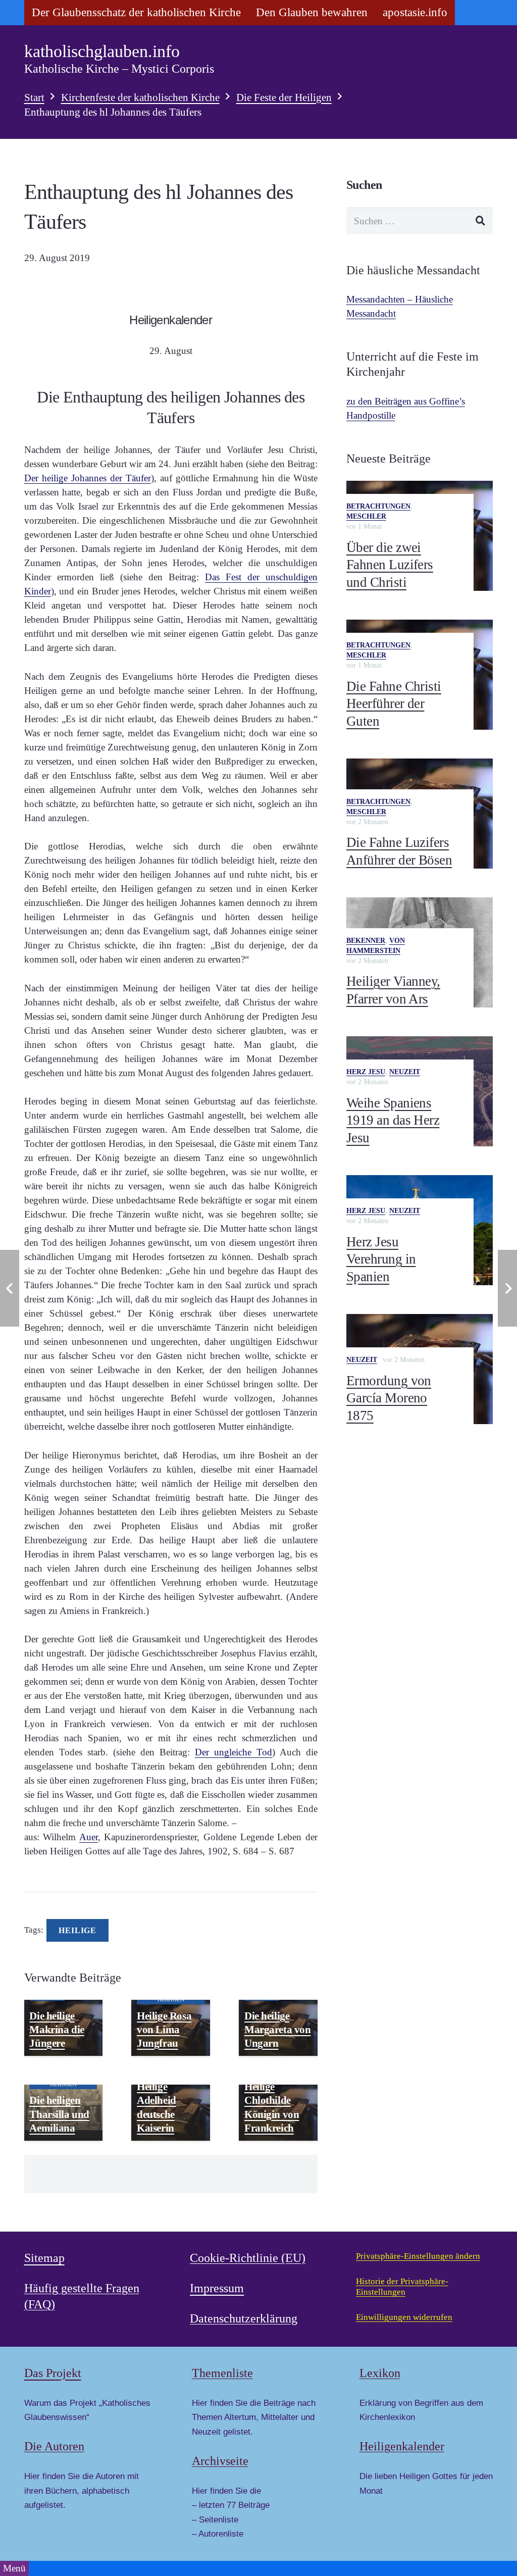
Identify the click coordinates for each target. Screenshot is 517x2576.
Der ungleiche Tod (234, 1752)
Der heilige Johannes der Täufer (88, 478)
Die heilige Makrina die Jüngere (57, 2030)
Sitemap (44, 2258)
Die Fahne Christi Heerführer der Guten (394, 704)
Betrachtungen (378, 506)
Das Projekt (53, 2373)
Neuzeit (405, 1072)
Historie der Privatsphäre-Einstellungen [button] (402, 2287)
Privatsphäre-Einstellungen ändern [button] (418, 2256)
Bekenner (366, 941)
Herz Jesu (366, 1072)
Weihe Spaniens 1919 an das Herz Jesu (393, 1120)
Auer (89, 1837)
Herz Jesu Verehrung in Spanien (381, 1259)
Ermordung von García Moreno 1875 (389, 1398)
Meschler (366, 516)
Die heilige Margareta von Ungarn (278, 2030)
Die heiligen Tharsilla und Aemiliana (59, 2114)
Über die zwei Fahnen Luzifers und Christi (390, 565)
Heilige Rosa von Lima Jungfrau (164, 2030)
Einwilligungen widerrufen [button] (404, 2317)
